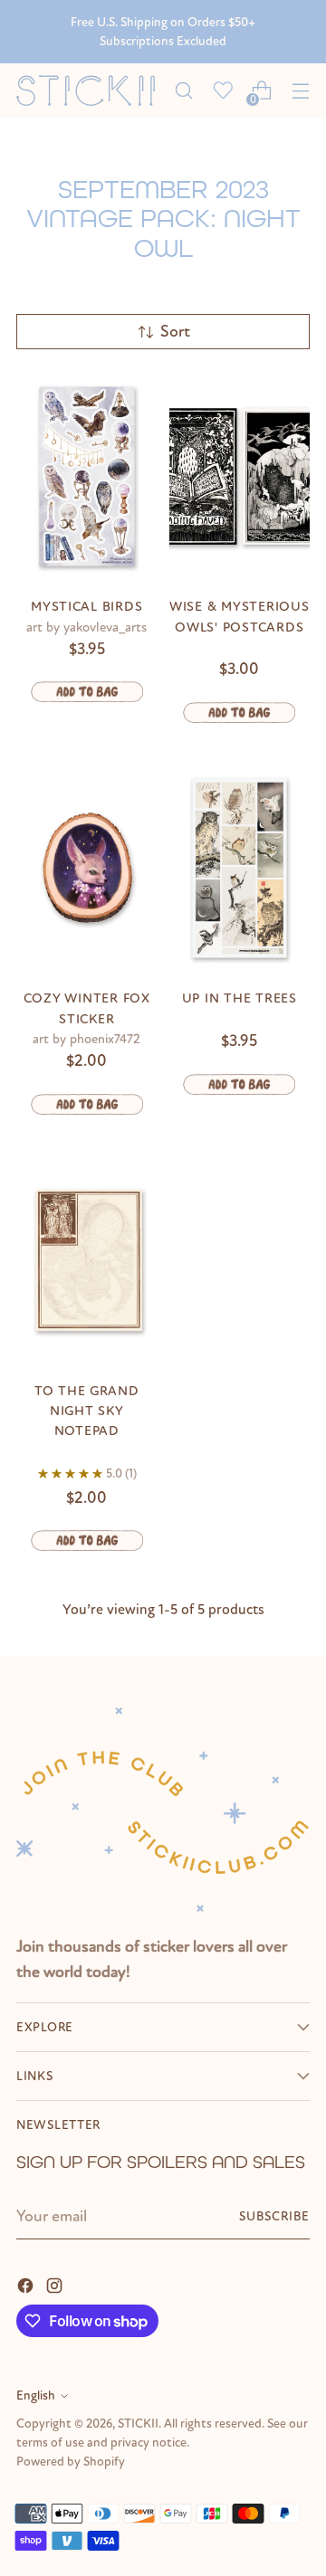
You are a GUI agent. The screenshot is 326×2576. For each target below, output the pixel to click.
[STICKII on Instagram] (56, 2284)
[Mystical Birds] (87, 476)
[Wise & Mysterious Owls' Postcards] (240, 476)
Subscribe (274, 2216)
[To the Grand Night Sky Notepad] (87, 1260)
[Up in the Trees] (240, 868)
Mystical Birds (86, 606)
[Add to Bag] (87, 692)
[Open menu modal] (300, 91)
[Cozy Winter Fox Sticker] (87, 868)
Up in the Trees (240, 998)
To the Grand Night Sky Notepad (87, 1411)
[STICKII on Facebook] (27, 2284)
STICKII (138, 2424)
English (36, 2395)
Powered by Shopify (71, 2462)
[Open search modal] (183, 91)
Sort (175, 332)
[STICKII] (90, 90)
